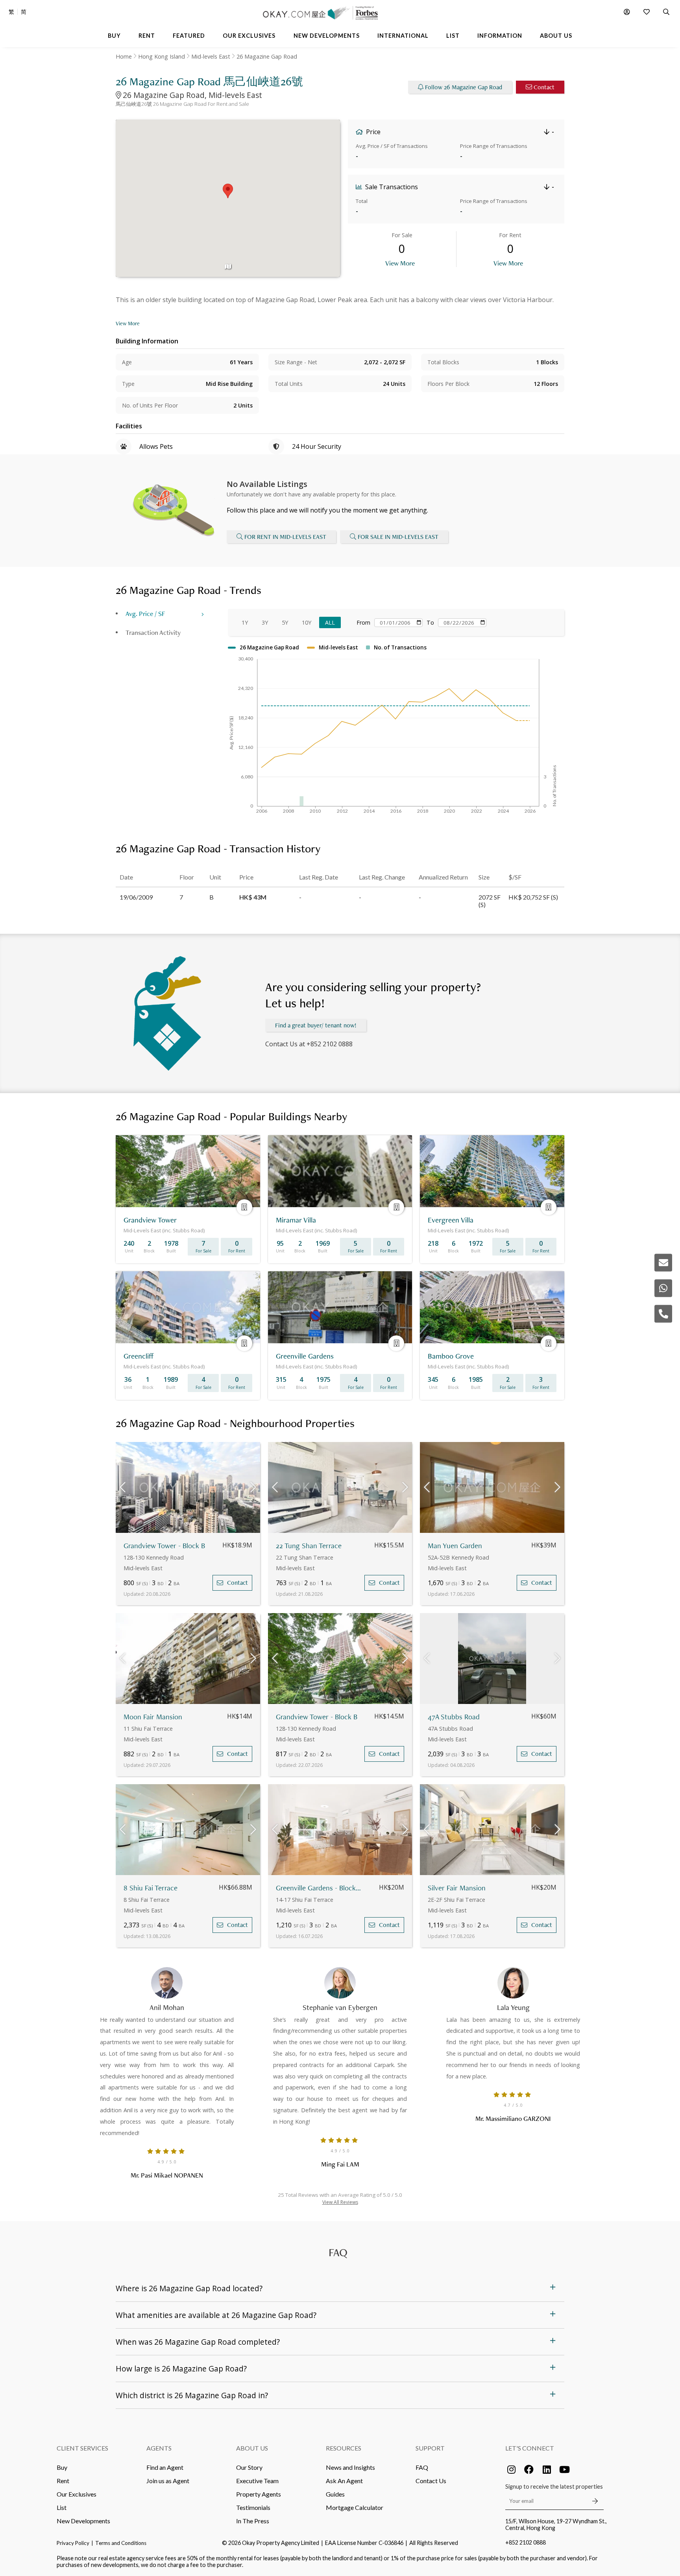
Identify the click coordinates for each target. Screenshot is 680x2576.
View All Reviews (340, 2202)
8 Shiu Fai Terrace (151, 1888)
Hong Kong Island (162, 56)
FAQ (422, 2467)
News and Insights (350, 2467)
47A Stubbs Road (454, 1717)
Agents (159, 2448)
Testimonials (253, 2507)
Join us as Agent (168, 2481)
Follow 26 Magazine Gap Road (464, 87)
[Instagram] (511, 2469)
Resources (344, 2448)
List (62, 2507)
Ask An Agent (344, 2481)
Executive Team (257, 2481)
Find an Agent (165, 2467)
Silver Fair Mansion (457, 1888)
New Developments (83, 2521)
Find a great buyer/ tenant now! (316, 1025)
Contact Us (431, 2481)
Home (124, 56)
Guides (335, 2494)
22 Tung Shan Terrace (309, 1546)
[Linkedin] (547, 2469)
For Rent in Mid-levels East (285, 537)
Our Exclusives (77, 2494)
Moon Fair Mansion (153, 1717)
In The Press (253, 2521)
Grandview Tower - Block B (164, 1546)
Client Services (82, 2448)
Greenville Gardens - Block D (319, 1888)
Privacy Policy (73, 2543)
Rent (63, 2481)
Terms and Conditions (121, 2543)
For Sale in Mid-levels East (398, 537)
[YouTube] (564, 2469)
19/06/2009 (136, 897)
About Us (252, 2448)
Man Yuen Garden (455, 1546)
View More (400, 263)
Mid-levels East (211, 56)
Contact (544, 87)
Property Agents (259, 2494)
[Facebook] (529, 2469)
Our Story (249, 2467)
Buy (62, 2467)
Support (430, 2448)
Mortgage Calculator (355, 2507)
